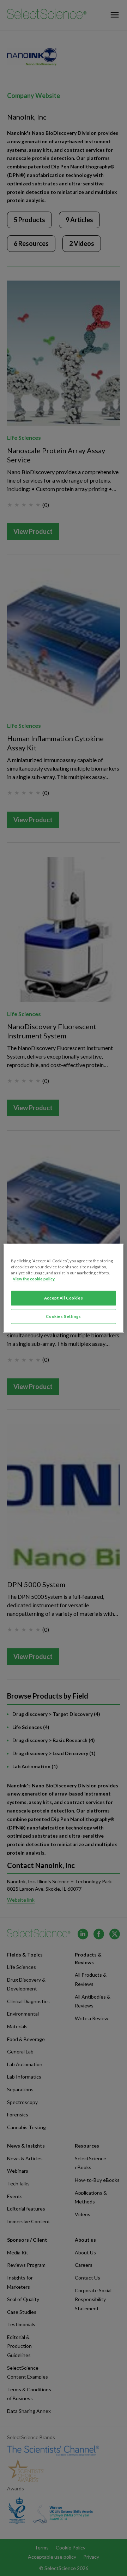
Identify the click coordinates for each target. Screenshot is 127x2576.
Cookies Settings (63, 1316)
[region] (64, 1288)
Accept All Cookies (64, 1298)
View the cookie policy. (34, 1279)
